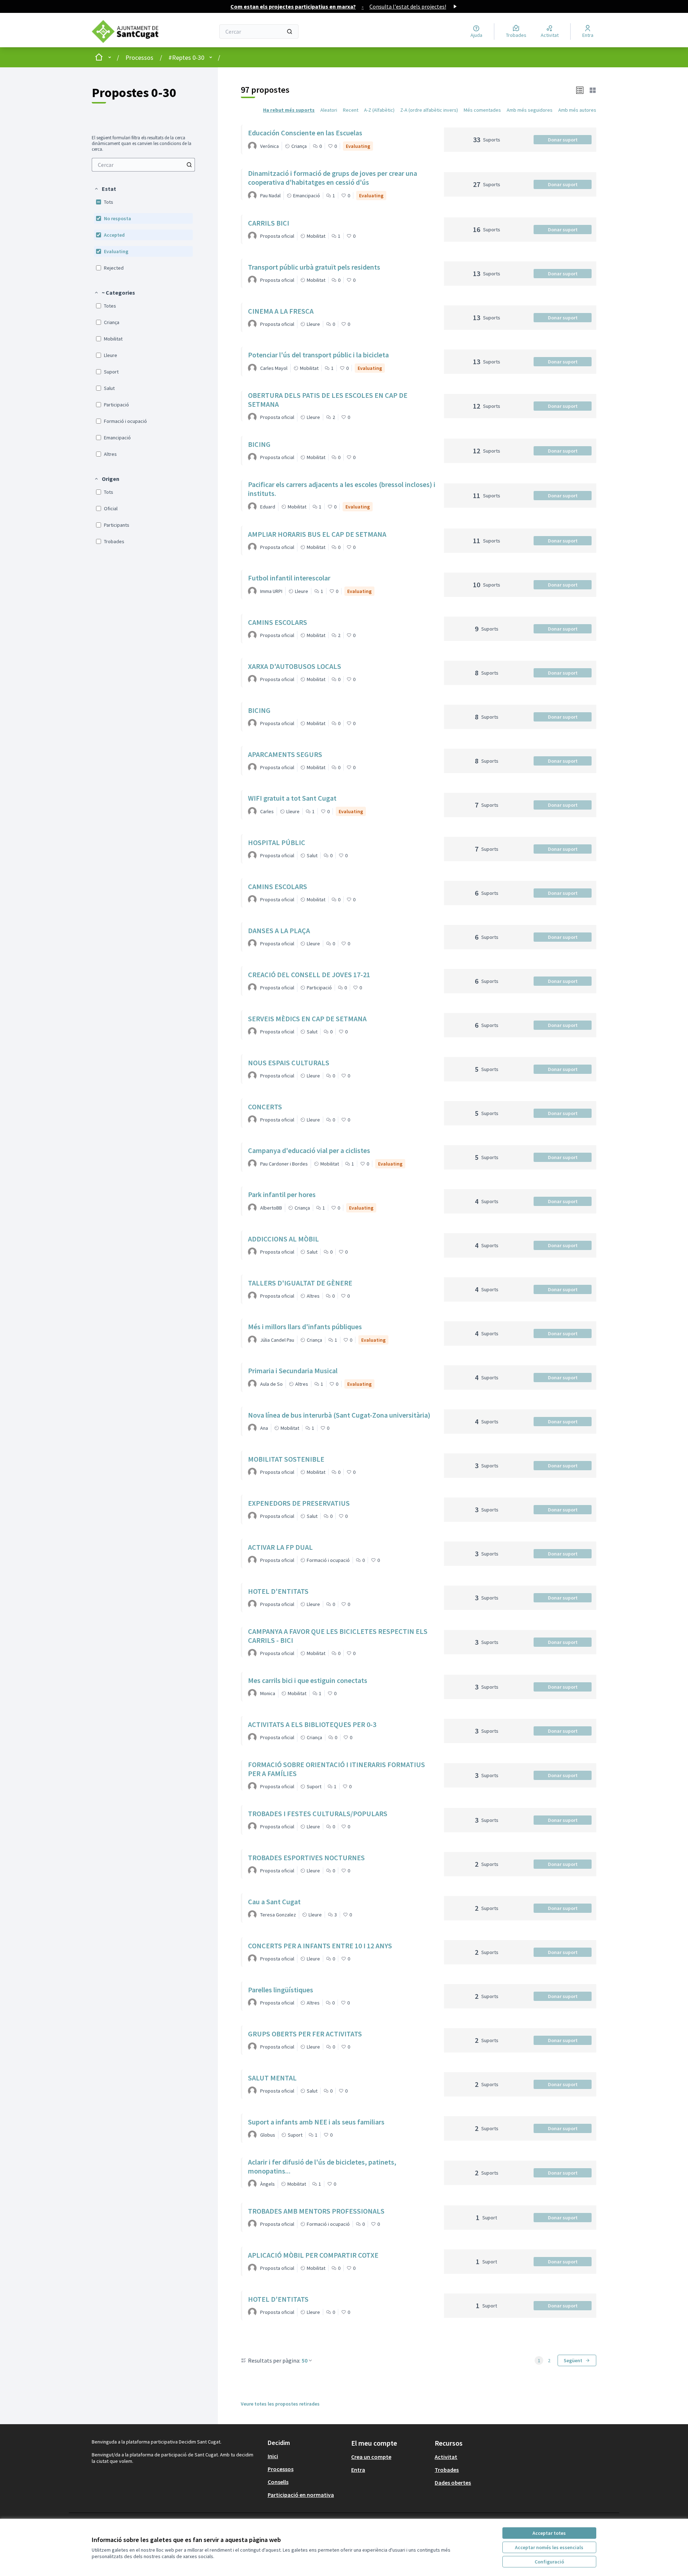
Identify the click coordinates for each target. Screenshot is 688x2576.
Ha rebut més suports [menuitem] (289, 110)
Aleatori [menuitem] (329, 110)
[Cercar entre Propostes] (189, 165)
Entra (358, 2470)
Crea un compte (371, 2457)
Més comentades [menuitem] (482, 110)
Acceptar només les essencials (549, 2547)
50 (305, 2360)
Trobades (447, 2470)
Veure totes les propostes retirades (280, 2404)
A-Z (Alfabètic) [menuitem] (379, 110)
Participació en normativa (301, 2495)
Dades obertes (453, 2483)
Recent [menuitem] (351, 110)
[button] (105, 189)
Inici (273, 2456)
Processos (139, 57)
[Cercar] (290, 32)
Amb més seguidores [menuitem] (530, 110)
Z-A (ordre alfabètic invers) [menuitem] (429, 110)
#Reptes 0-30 (186, 57)
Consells (278, 2482)
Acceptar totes (549, 2533)
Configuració (549, 2562)
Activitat (446, 2457)
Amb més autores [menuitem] (577, 110)
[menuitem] (143, 165)
